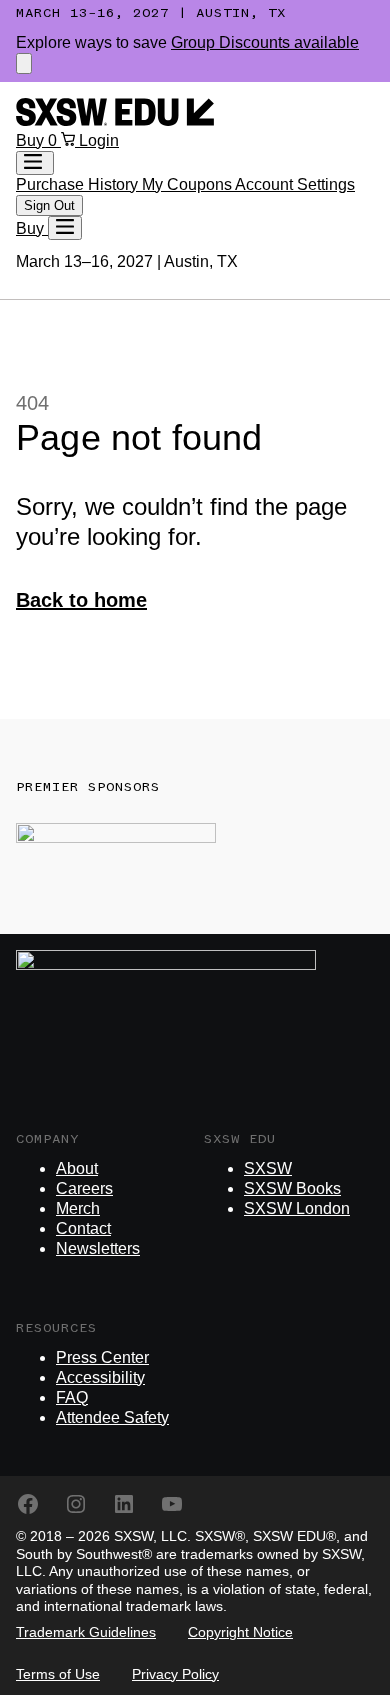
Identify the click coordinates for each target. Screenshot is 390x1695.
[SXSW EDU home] (115, 120)
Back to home (81, 600)
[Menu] (65, 228)
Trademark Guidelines (86, 1632)
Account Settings (295, 184)
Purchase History (79, 184)
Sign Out (49, 205)
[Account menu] (35, 163)
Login (99, 140)
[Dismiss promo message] (24, 63)
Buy (32, 140)
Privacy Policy (175, 1674)
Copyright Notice (240, 1632)
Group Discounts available (265, 42)
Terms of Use (58, 1674)
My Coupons (188, 184)
